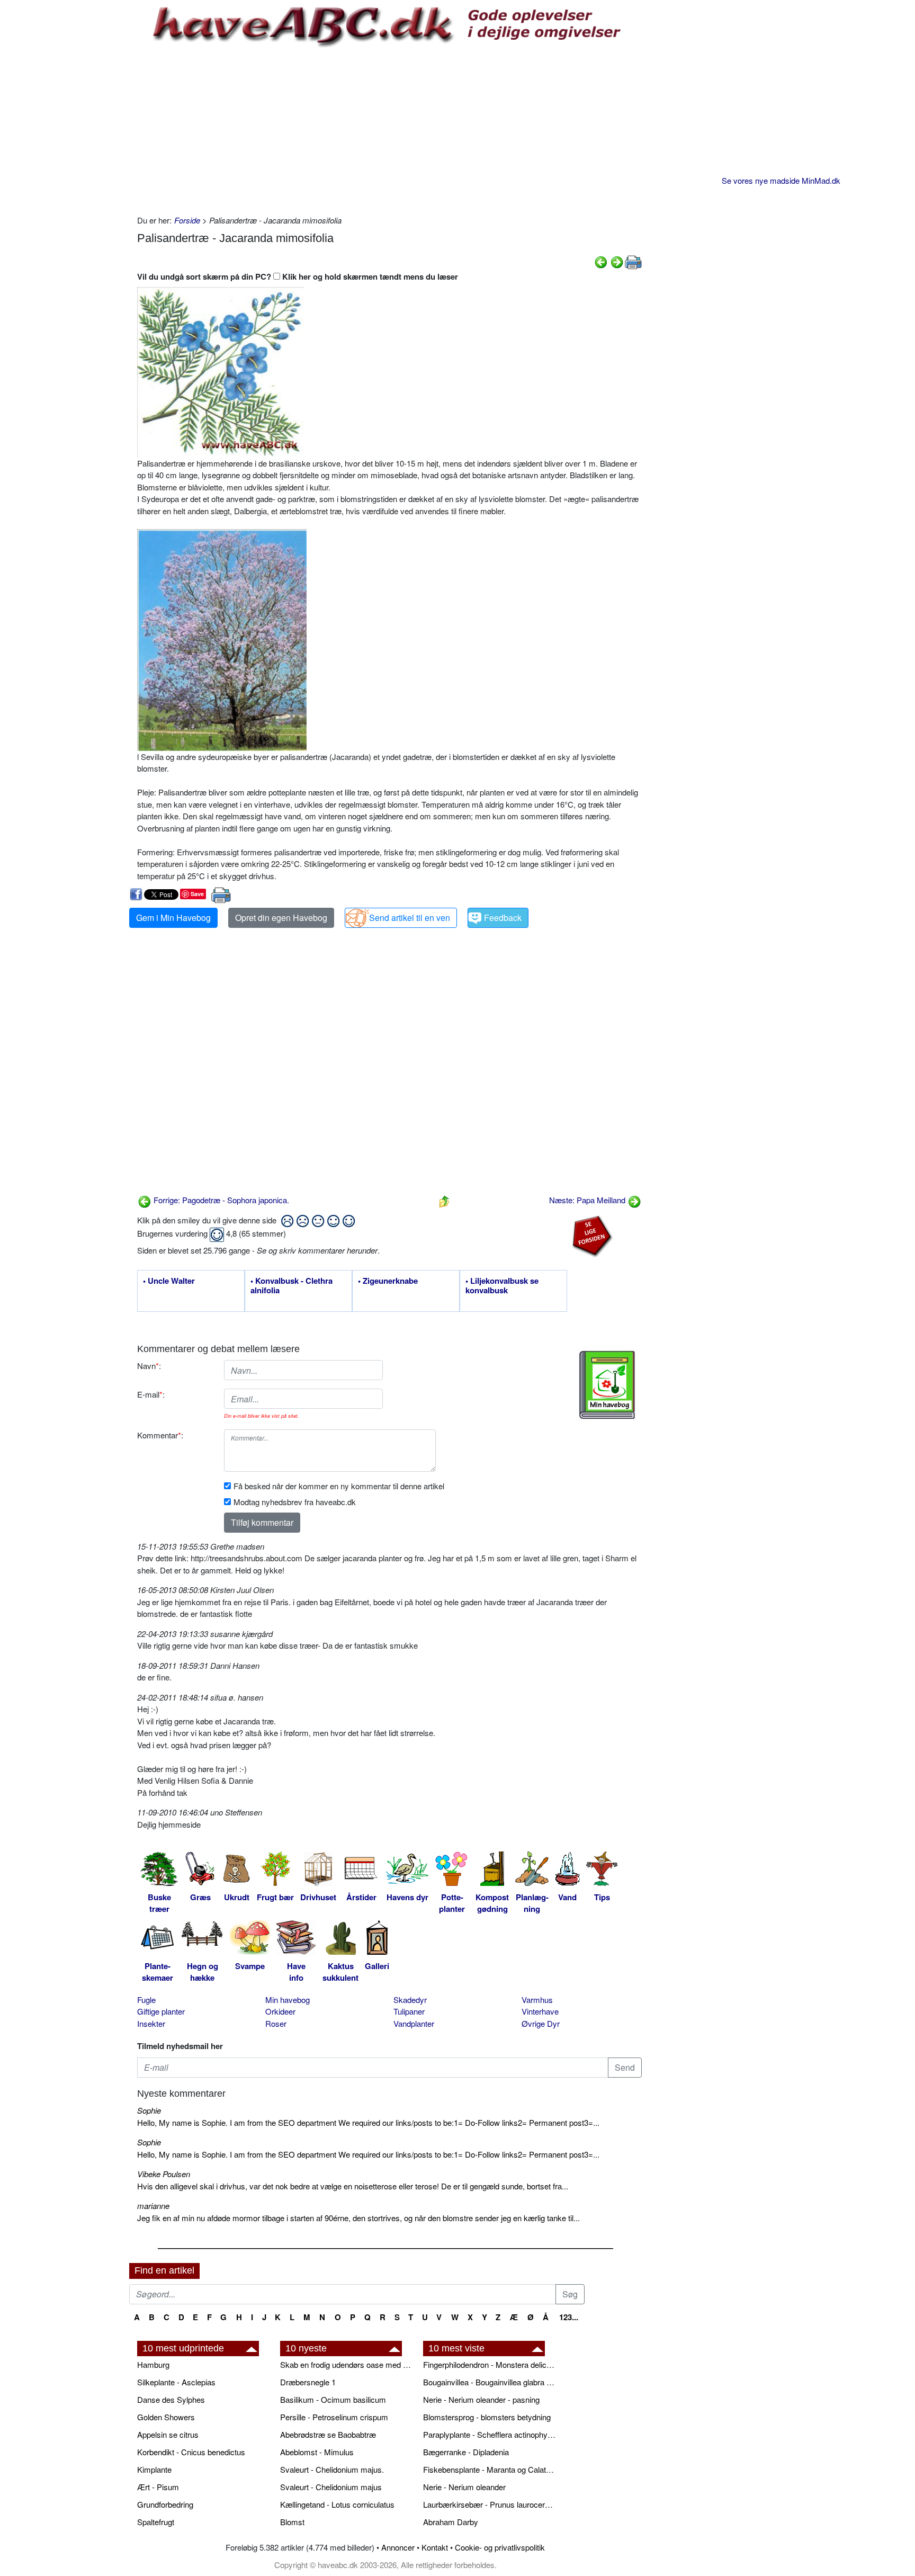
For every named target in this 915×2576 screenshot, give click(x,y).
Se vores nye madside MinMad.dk (781, 180)
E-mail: (151, 1394)
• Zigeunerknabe (388, 1281)
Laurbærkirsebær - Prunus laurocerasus (489, 2504)
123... (569, 2317)
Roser (276, 2023)
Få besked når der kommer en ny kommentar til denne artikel (339, 1486)
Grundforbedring (165, 2504)
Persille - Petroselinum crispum (334, 2417)
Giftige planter (161, 2011)
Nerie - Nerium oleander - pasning (481, 2399)
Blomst (292, 2522)
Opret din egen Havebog (281, 918)
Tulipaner (409, 2011)
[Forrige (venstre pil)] (601, 261)
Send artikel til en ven (410, 918)
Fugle (146, 2000)
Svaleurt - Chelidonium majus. (332, 2469)
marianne (153, 2206)
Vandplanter (414, 2023)
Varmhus (537, 2000)
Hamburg (153, 2364)
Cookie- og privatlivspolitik (500, 2547)
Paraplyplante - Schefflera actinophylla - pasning (489, 2434)
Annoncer (398, 2547)
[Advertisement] (389, 130)
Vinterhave (540, 2011)
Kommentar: (160, 1435)
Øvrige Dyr (541, 2023)
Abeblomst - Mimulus (317, 2452)
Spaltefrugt (156, 2522)
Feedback (503, 918)
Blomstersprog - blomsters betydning (487, 2417)
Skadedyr (410, 2000)
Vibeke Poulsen (164, 2174)
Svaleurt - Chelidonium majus (331, 2487)
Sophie (149, 2110)
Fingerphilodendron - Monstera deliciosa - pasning (489, 2364)
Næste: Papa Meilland (588, 1200)
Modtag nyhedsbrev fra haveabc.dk (295, 1502)
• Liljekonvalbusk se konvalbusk (502, 1286)
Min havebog (288, 2000)
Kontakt (435, 2547)
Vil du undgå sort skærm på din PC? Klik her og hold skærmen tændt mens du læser (298, 276)
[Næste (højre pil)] (617, 261)
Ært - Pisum (158, 2487)
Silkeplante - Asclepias (176, 2382)
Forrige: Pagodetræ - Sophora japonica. (220, 1200)
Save (197, 894)
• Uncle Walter (169, 1281)
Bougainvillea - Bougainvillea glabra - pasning (489, 2382)
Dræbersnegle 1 (308, 2382)
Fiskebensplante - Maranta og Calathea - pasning (489, 2469)
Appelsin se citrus (168, 2434)
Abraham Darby (451, 2522)
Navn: (149, 1366)
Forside (187, 220)
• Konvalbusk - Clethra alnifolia (291, 1286)
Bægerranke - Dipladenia (466, 2452)
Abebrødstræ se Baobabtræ (328, 2434)
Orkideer (280, 2011)
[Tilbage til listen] (444, 1200)
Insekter (151, 2023)
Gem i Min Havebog (173, 918)
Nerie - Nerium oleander (464, 2487)
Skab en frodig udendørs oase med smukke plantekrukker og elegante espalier (346, 2364)
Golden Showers (166, 2417)
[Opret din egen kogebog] (607, 1385)
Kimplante (154, 2469)
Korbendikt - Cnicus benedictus (191, 2452)
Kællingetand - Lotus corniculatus (337, 2504)
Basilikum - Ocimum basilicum (333, 2399)
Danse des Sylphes (171, 2399)
